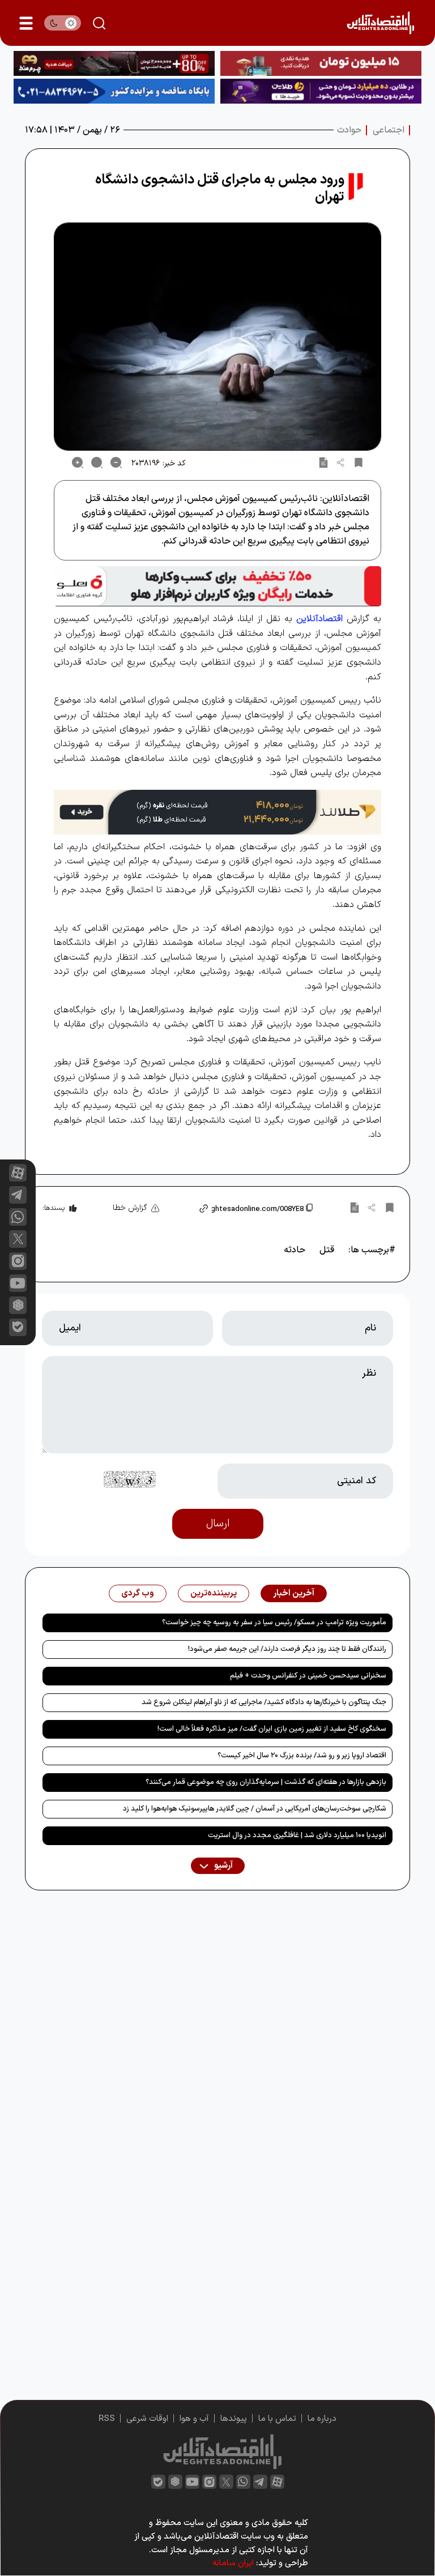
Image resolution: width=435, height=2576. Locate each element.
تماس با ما (277, 2419)
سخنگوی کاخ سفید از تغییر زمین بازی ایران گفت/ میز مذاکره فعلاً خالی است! (272, 1729)
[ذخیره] (359, 463)
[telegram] (18, 1195)
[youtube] (18, 1283)
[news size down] (116, 463)
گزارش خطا (130, 1208)
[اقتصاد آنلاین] (380, 23)
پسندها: (54, 1208)
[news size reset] (97, 463)
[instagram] (18, 1261)
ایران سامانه (233, 2563)
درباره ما (322, 2419)
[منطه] (114, 63)
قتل (327, 1250)
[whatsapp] (18, 1217)
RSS (107, 2419)
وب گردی (138, 1593)
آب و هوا (194, 2419)
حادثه (295, 1250)
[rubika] (18, 1305)
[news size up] (78, 463)
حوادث (349, 130)
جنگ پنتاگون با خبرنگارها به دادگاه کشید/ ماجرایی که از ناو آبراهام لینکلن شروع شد (264, 1702)
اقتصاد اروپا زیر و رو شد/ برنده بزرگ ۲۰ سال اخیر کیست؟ (302, 1756)
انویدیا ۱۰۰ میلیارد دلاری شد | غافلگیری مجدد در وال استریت (297, 1835)
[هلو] (217, 587)
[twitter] (226, 2482)
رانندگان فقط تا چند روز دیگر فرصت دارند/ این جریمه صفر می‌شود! (287, 1649)
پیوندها (234, 2419)
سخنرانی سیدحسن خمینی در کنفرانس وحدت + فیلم (308, 1676)
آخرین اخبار (294, 1593)
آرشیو (223, 1866)
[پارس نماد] (114, 91)
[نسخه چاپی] (323, 463)
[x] (18, 1239)
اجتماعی (389, 130)
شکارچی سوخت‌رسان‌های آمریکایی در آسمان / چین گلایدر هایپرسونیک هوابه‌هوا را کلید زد (255, 1809)
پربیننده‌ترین (214, 1593)
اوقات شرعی (147, 2419)
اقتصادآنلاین (319, 619)
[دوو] (321, 63)
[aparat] (18, 1173)
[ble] (18, 1327)
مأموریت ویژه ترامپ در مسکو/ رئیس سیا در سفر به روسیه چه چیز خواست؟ (274, 1623)
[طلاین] (321, 91)
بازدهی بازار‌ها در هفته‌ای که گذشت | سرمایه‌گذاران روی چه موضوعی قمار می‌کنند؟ (266, 1782)
